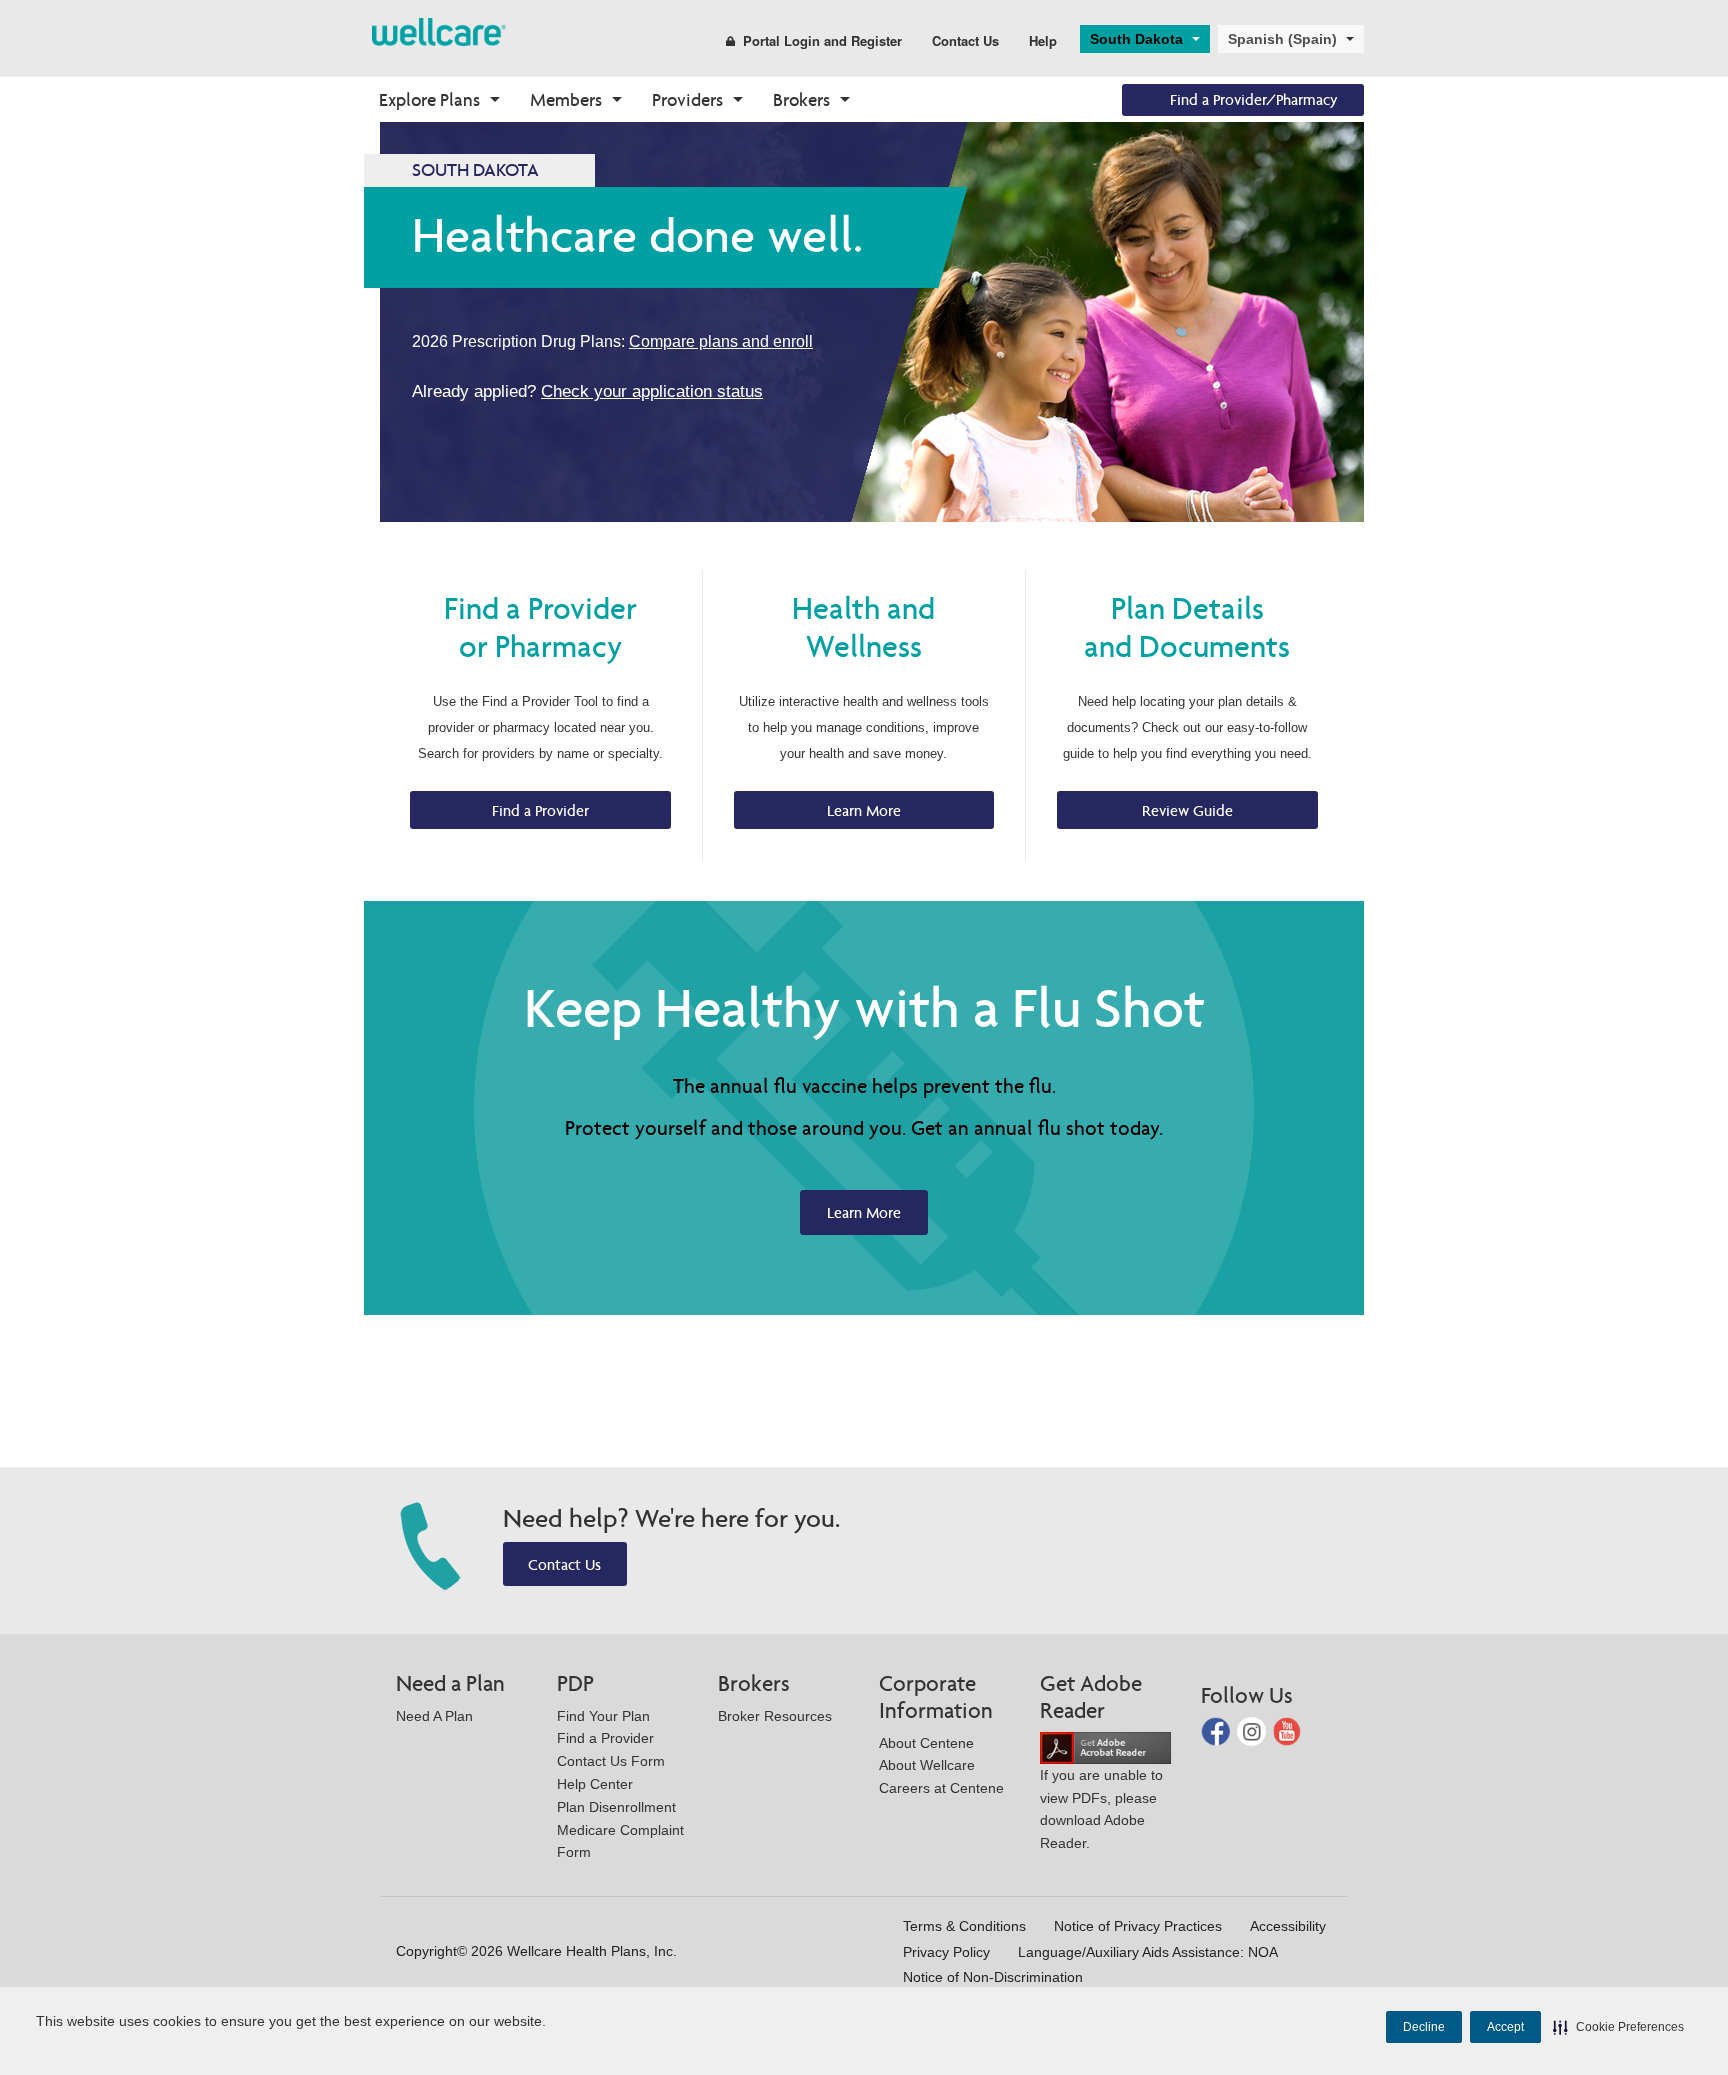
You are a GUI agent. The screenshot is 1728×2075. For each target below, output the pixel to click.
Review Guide (1187, 810)
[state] (439, 30)
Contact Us (965, 40)
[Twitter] (1253, 1730)
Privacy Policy (946, 1952)
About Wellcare (927, 1765)
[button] (1618, 2027)
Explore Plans (429, 99)
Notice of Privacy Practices (1138, 1926)
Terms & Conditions (964, 1926)
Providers (687, 99)
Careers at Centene (941, 1788)
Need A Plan (434, 1716)
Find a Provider (540, 810)
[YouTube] (1287, 1730)
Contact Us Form (611, 1761)
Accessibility (1288, 1926)
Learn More (864, 810)
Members (566, 99)
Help (1043, 40)
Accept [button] (1505, 2027)
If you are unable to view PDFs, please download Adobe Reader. (1101, 1809)
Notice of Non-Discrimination (993, 1977)
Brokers (801, 99)
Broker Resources (775, 1716)
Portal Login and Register (822, 40)
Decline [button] (1424, 2027)
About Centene (926, 1743)
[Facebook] (1217, 1730)
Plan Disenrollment (616, 1807)
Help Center (595, 1784)
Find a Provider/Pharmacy (1254, 99)
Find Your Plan (603, 1716)
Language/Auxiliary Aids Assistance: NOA (1148, 1952)
